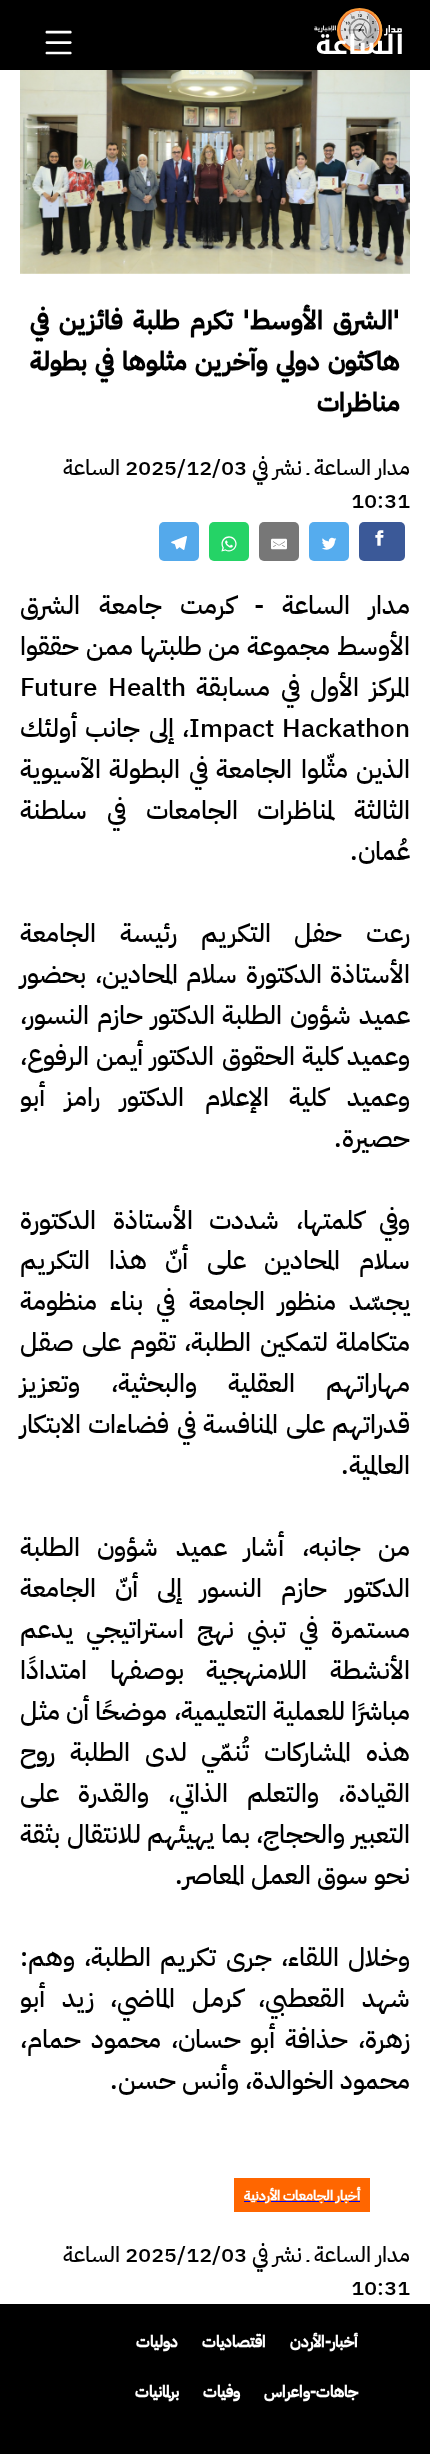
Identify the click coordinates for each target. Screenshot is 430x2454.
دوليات (157, 2342)
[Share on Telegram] (179, 541)
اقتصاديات (234, 2342)
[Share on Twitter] (329, 541)
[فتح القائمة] (61, 16)
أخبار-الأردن (324, 2342)
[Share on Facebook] (382, 541)
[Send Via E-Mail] (279, 541)
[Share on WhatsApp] (229, 541)
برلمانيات (157, 2392)
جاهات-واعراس (311, 2392)
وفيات (221, 2392)
